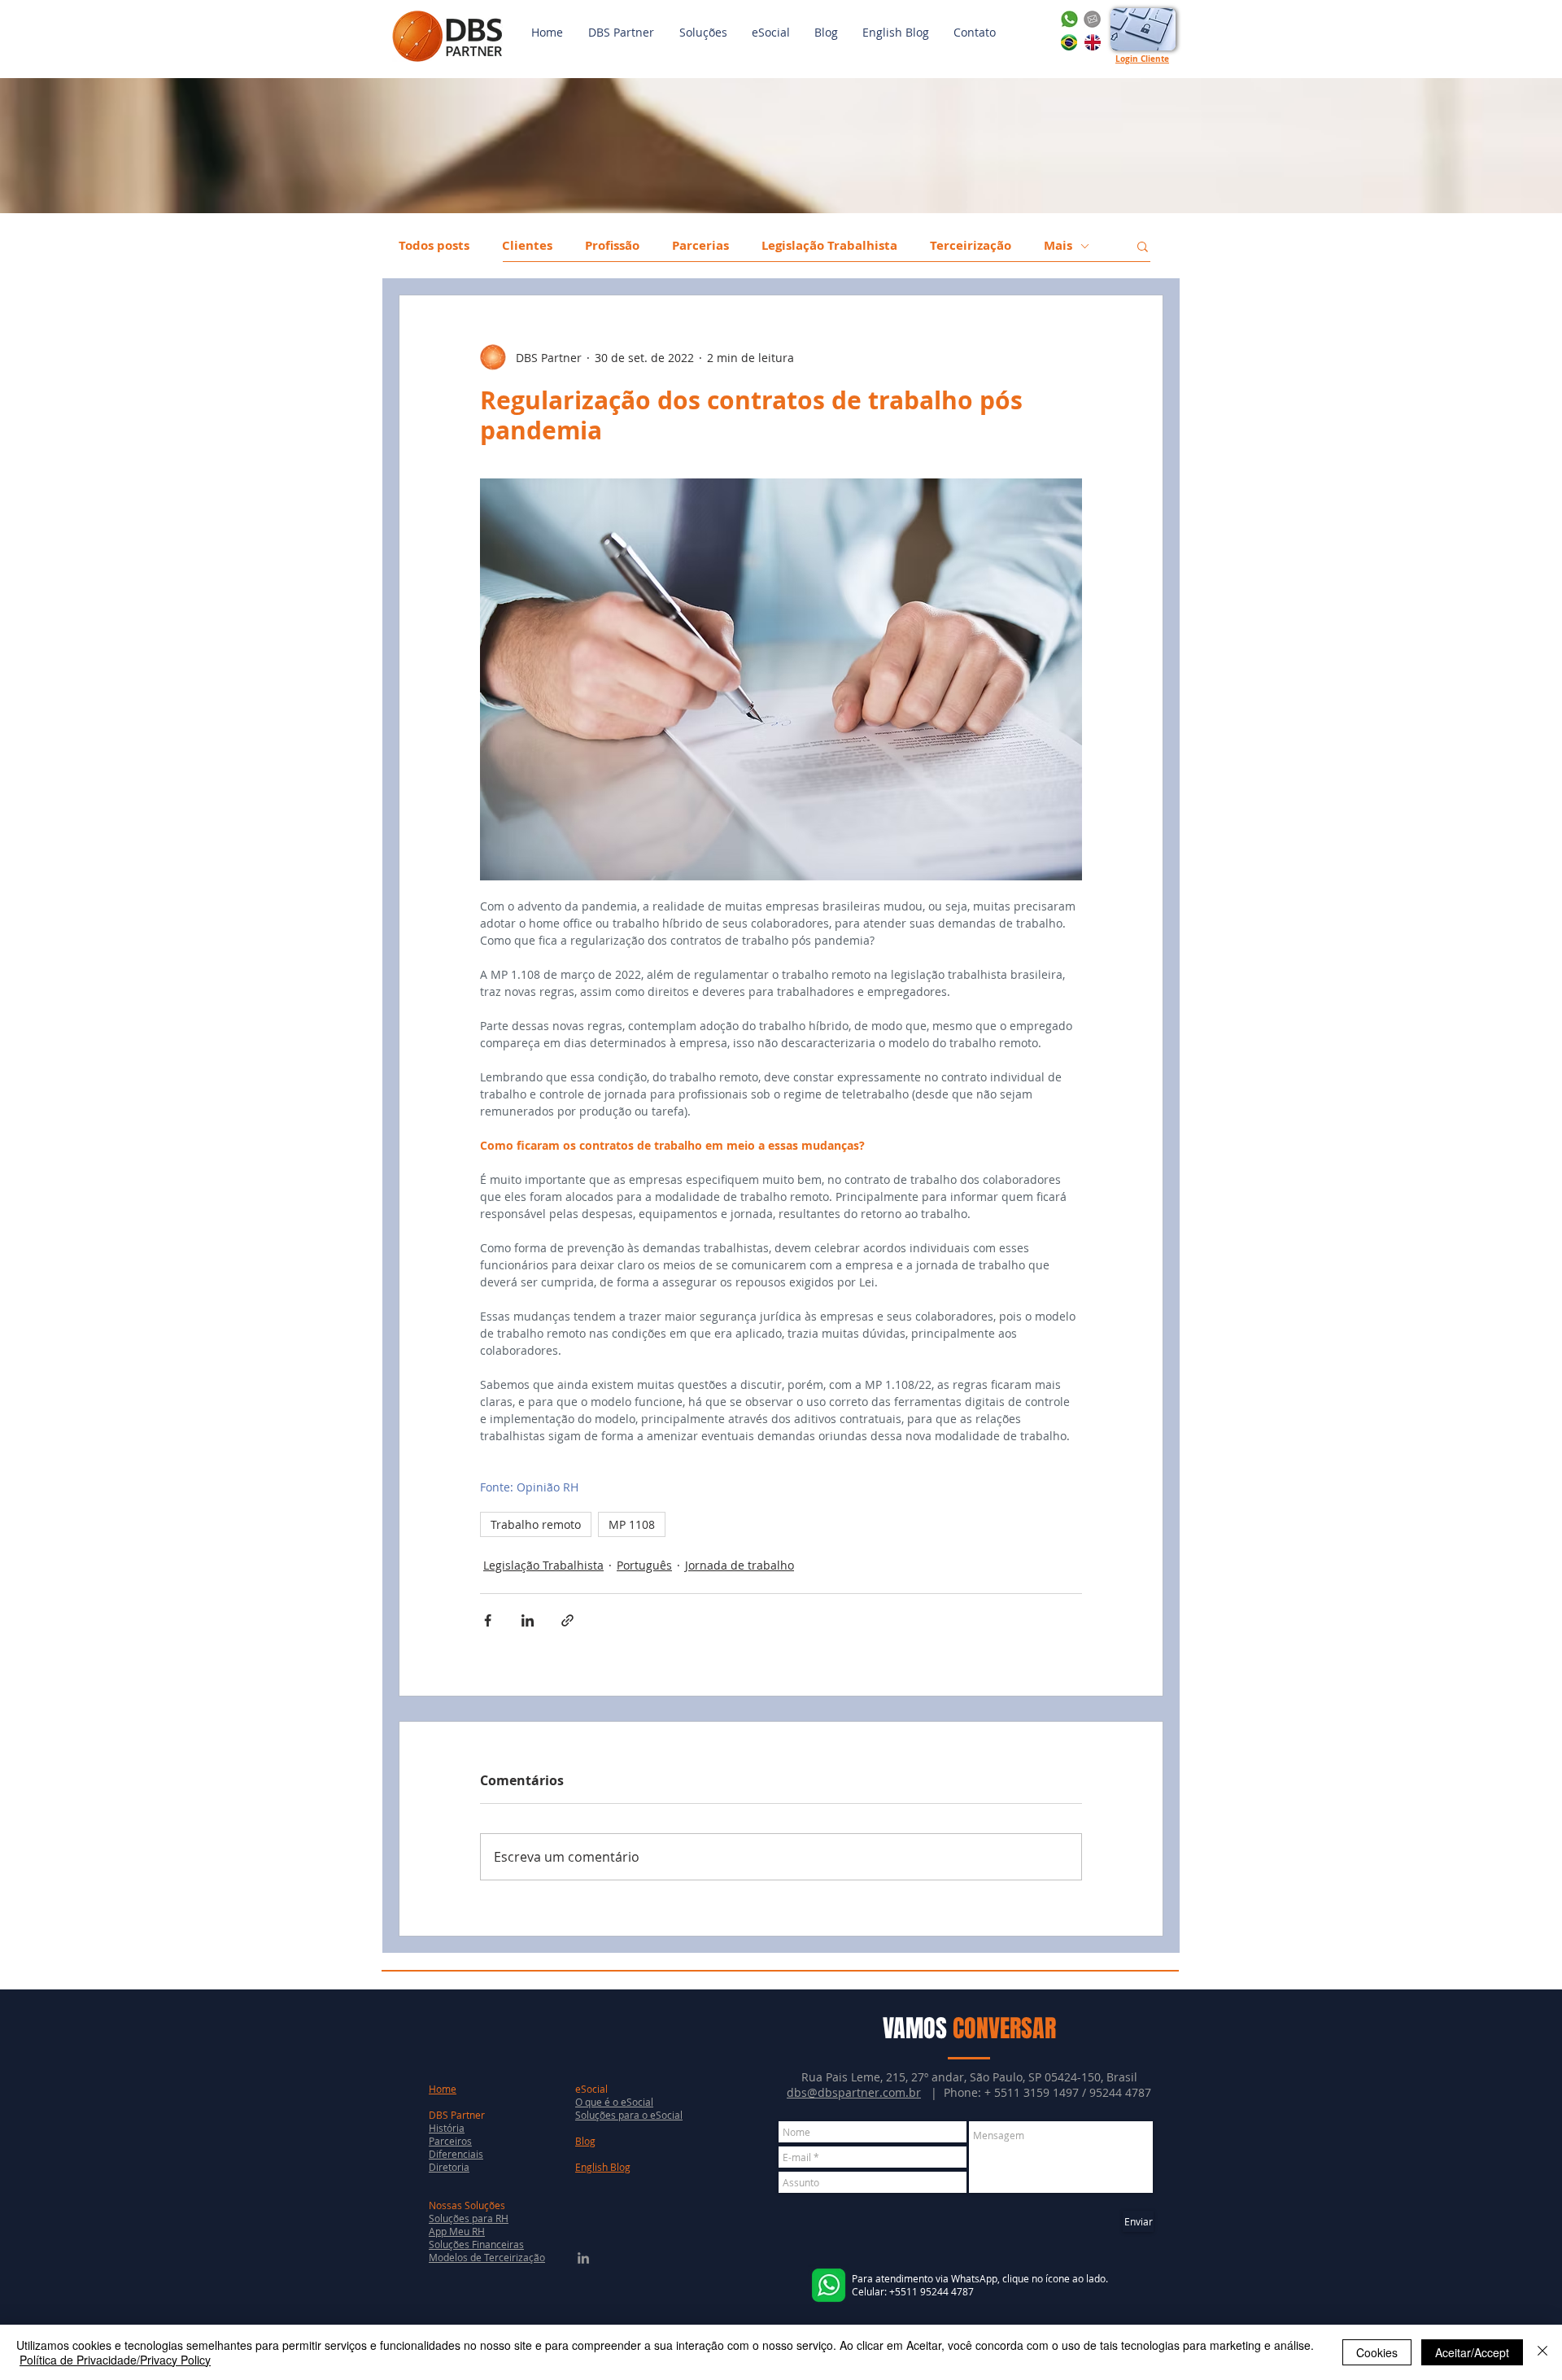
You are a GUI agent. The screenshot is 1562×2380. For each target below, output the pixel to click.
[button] (703, 33)
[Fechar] (1542, 2352)
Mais (1058, 246)
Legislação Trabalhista (829, 246)
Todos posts (434, 246)
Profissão (612, 246)
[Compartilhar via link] (567, 1620)
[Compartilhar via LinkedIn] (528, 1620)
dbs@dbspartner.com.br (854, 2092)
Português (644, 1565)
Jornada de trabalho (740, 1565)
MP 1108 (632, 1524)
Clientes (527, 246)
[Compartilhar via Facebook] (488, 1620)
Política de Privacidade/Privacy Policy (115, 2360)
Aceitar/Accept (1472, 2352)
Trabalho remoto (536, 1524)
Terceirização (971, 246)
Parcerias (700, 246)
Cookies (1377, 2352)
